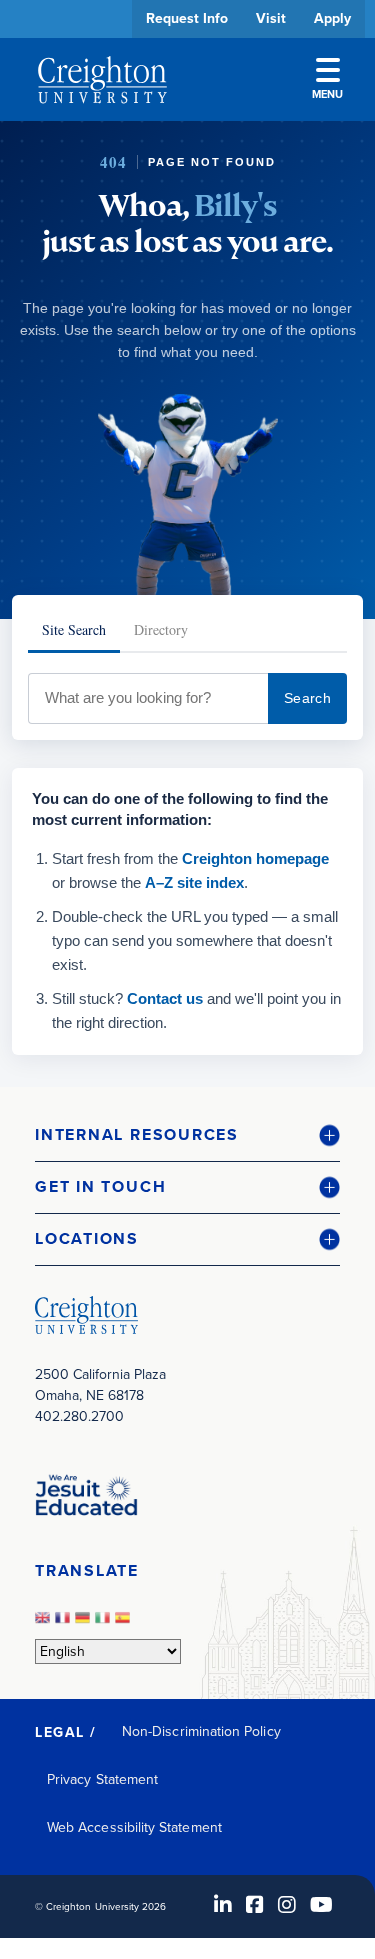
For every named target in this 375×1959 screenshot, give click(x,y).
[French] (65, 1623)
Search (307, 698)
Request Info (187, 18)
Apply (332, 18)
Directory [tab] (161, 629)
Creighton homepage (255, 858)
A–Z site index (194, 882)
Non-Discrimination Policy (201, 1731)
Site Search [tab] (74, 629)
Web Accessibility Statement (134, 1827)
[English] (45, 1623)
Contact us (165, 998)
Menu (327, 94)
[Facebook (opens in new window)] (255, 1905)
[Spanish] (125, 1623)
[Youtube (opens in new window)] (321, 1905)
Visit (271, 18)
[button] (187, 1135)
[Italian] (105, 1623)
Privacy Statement (102, 1779)
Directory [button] (187, 612)
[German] (85, 1623)
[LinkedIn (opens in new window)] (223, 1905)
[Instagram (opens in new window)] (287, 1905)
